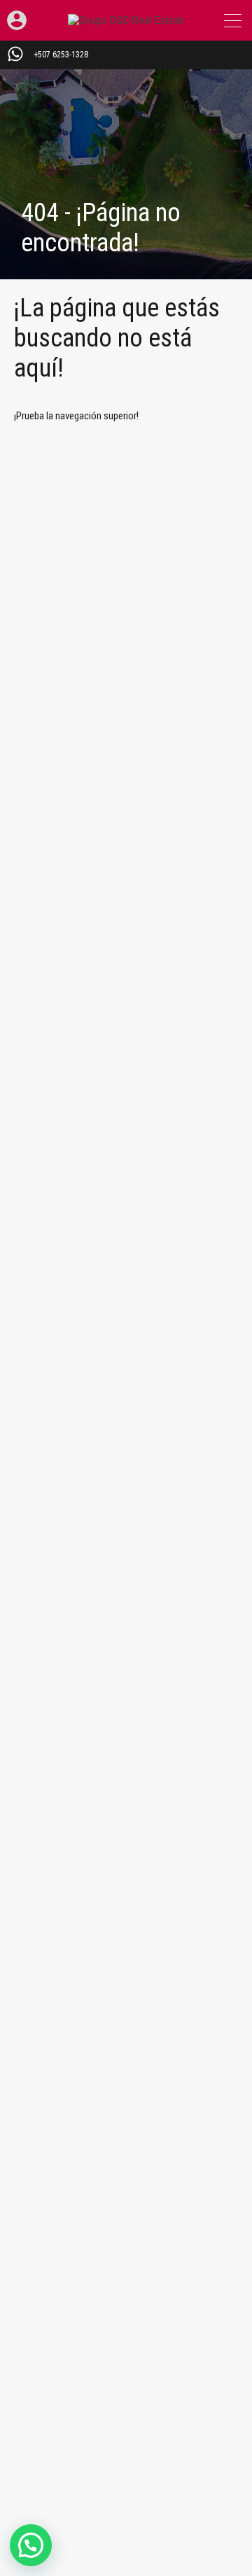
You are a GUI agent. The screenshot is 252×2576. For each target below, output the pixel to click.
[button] (31, 2545)
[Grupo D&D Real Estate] (126, 20)
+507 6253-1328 (61, 55)
